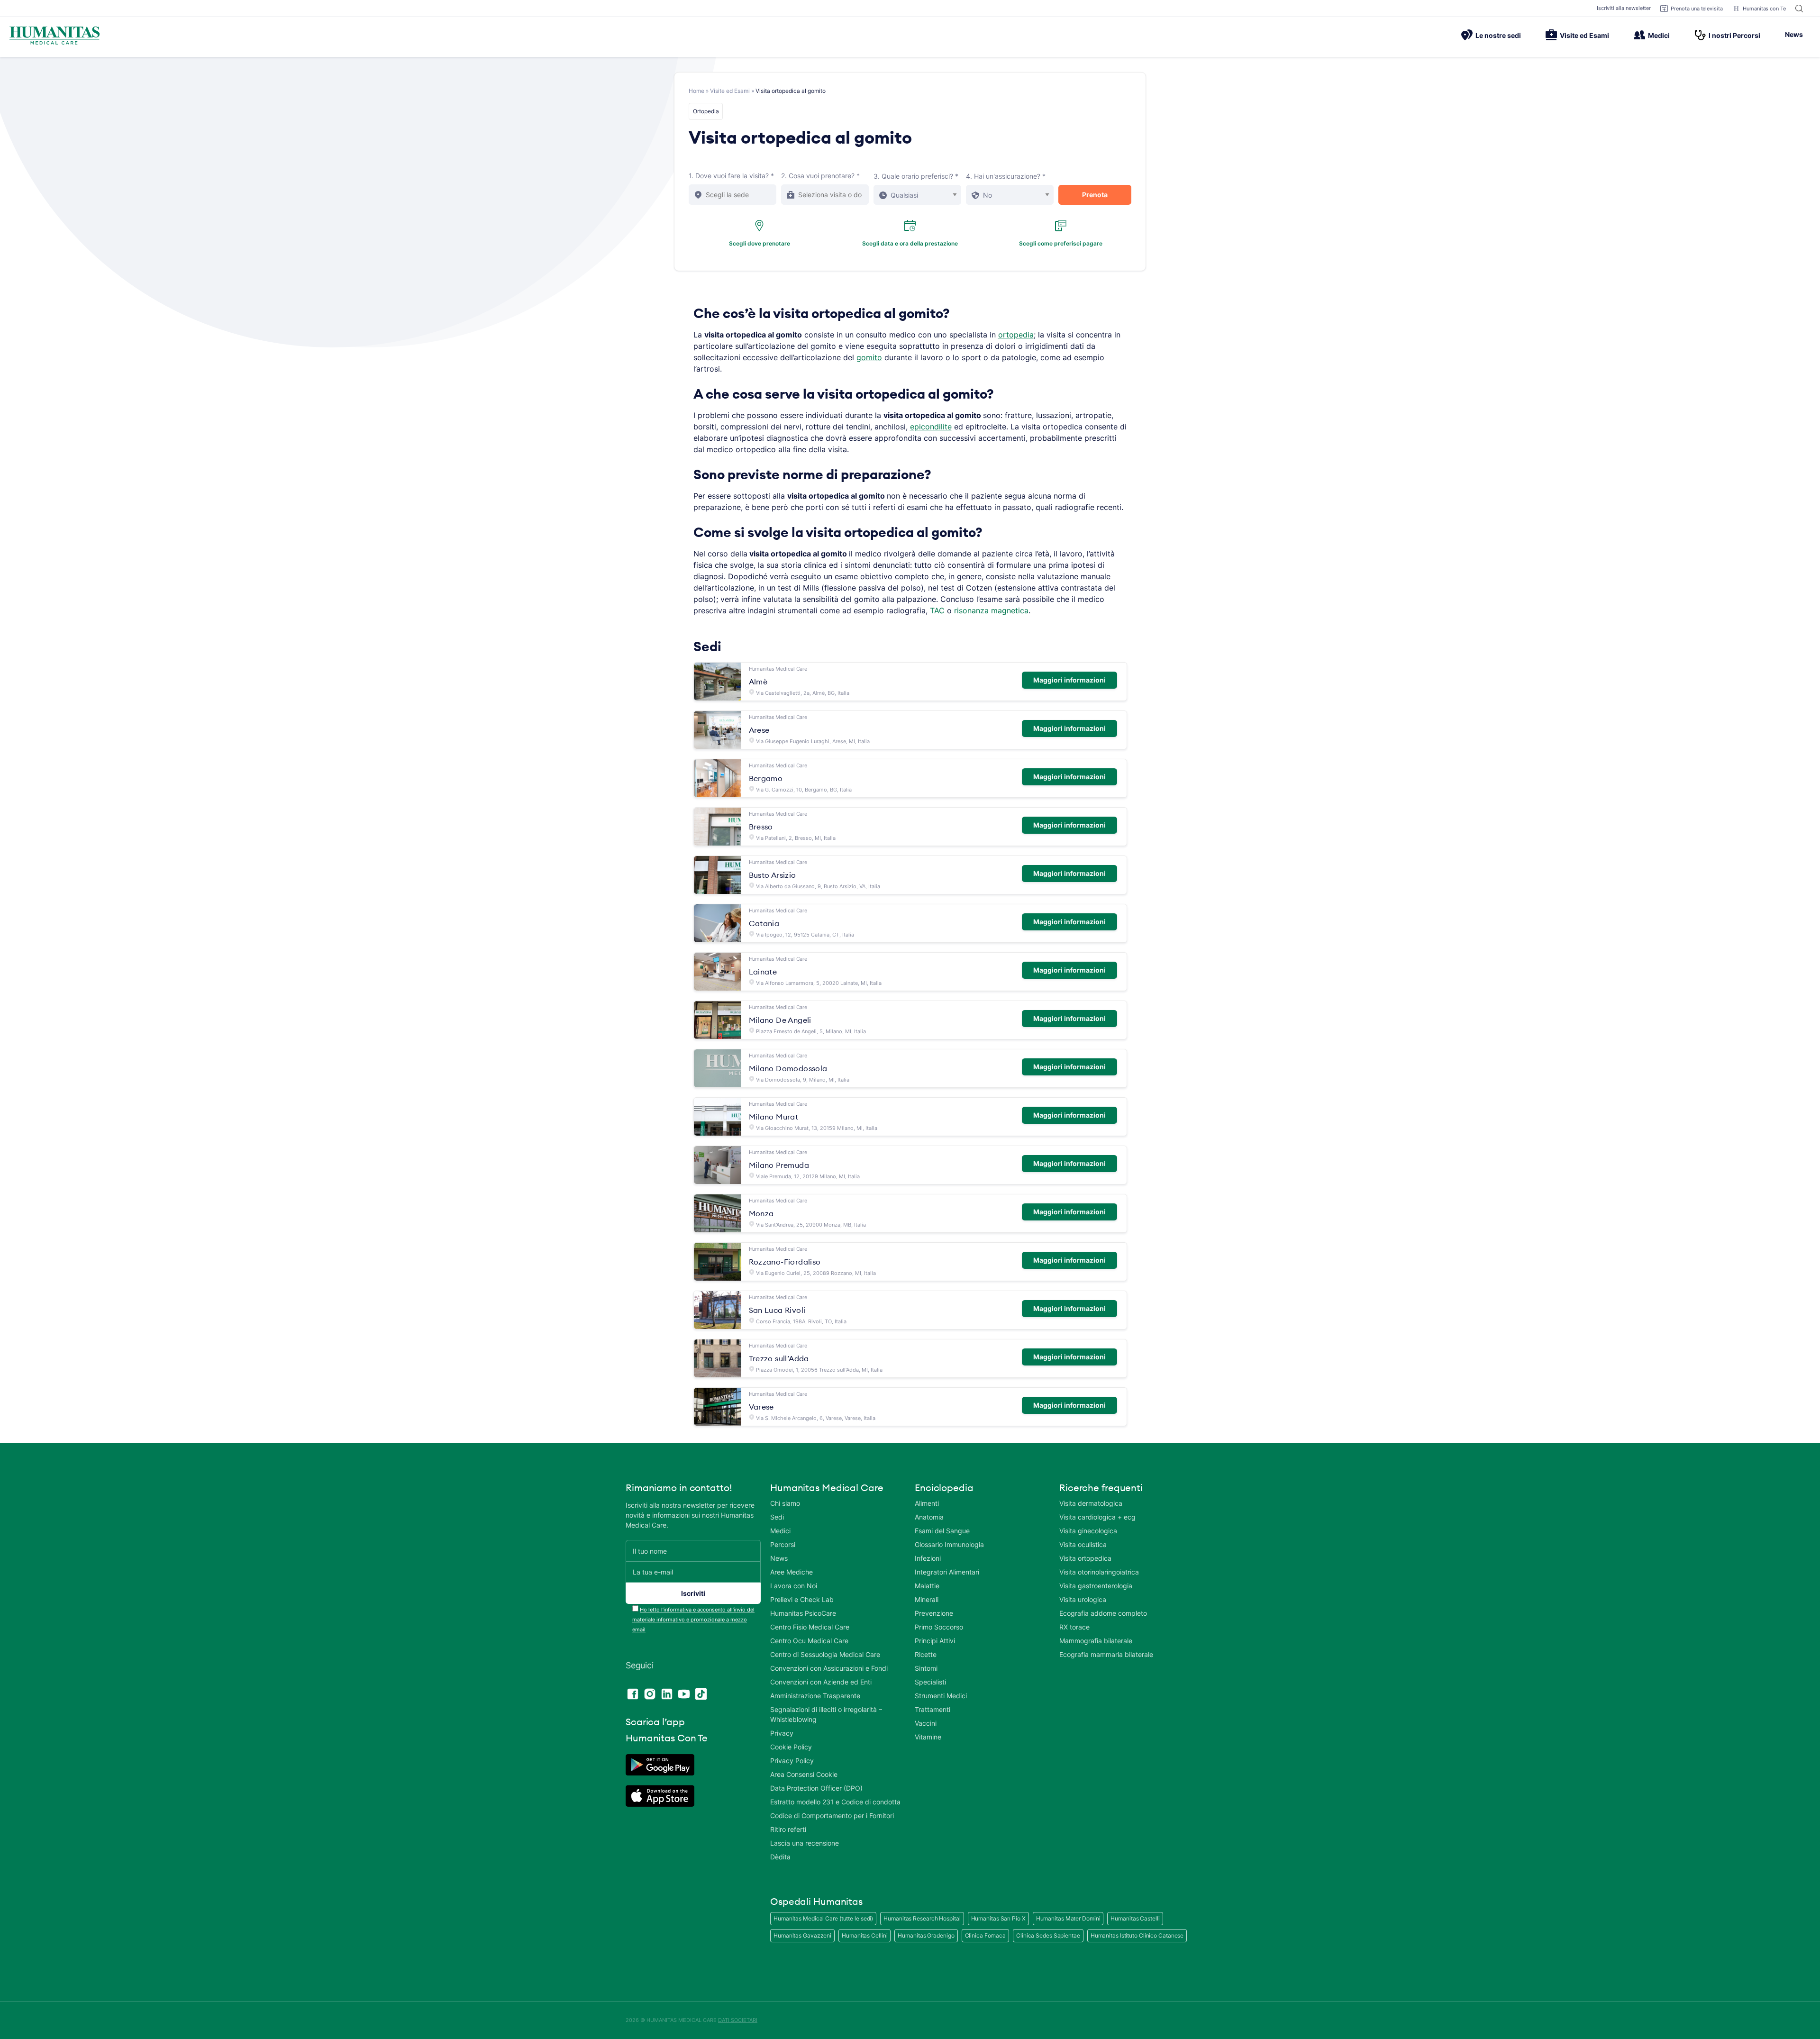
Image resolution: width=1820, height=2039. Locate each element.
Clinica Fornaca (986, 1935)
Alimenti (927, 1503)
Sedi (777, 1517)
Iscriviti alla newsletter (1624, 8)
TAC (937, 610)
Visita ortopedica (1085, 1558)
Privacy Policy (792, 1761)
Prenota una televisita (1697, 9)
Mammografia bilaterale (1096, 1641)
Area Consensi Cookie (804, 1774)
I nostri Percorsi (1734, 35)
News (1794, 34)
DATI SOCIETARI (738, 2020)
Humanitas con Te (1764, 9)
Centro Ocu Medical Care (809, 1641)
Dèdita (780, 1857)
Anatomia (929, 1517)
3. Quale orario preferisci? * (916, 176)
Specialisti (930, 1682)
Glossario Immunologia (949, 1544)
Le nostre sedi (1498, 35)
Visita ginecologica (1088, 1531)
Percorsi (783, 1544)
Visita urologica (1083, 1599)
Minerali (927, 1599)
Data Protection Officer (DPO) (816, 1788)
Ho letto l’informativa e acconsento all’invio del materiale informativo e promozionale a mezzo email (693, 1620)
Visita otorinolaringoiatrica (1099, 1572)
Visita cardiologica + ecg (1097, 1517)
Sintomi (926, 1668)
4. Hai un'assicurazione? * (1006, 176)
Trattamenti (933, 1709)
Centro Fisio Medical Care (810, 1627)
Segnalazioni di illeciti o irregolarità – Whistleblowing (826, 1714)
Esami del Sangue (942, 1531)
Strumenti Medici (941, 1696)
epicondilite (931, 427)
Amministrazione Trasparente (815, 1696)
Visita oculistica (1083, 1544)
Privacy (782, 1733)
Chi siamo (785, 1503)
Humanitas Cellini (864, 1935)
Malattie (927, 1586)
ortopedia (1016, 335)
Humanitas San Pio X (998, 1918)
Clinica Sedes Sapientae (1048, 1935)
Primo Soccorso (939, 1627)
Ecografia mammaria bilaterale (1106, 1654)
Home (696, 91)
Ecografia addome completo (1103, 1613)
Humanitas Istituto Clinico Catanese (1137, 1935)
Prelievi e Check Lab (802, 1599)
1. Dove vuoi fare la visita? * (731, 176)
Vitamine (928, 1737)
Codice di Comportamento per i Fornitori (832, 1816)
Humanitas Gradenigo (926, 1935)
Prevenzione (934, 1613)
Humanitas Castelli (1135, 1918)
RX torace (1074, 1627)
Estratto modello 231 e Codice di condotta (835, 1802)
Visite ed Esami (1584, 35)
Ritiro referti (788, 1829)
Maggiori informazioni (1069, 680)
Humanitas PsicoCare (803, 1613)
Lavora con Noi (794, 1586)
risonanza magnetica (991, 610)
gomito (869, 357)
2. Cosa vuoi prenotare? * (820, 176)
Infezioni (928, 1558)
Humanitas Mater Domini (1068, 1918)
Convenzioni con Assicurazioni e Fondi (829, 1668)
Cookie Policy (791, 1747)
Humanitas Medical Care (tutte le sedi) (823, 1918)
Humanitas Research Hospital (922, 1918)
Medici (1659, 35)
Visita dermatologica (1091, 1503)
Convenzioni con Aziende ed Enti (821, 1682)
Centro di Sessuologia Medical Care (825, 1654)
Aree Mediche (792, 1572)
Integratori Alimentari (947, 1572)
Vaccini (926, 1723)
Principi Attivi (935, 1641)
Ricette (926, 1654)
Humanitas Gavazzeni (802, 1935)
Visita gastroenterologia (1096, 1586)
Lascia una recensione (805, 1843)
